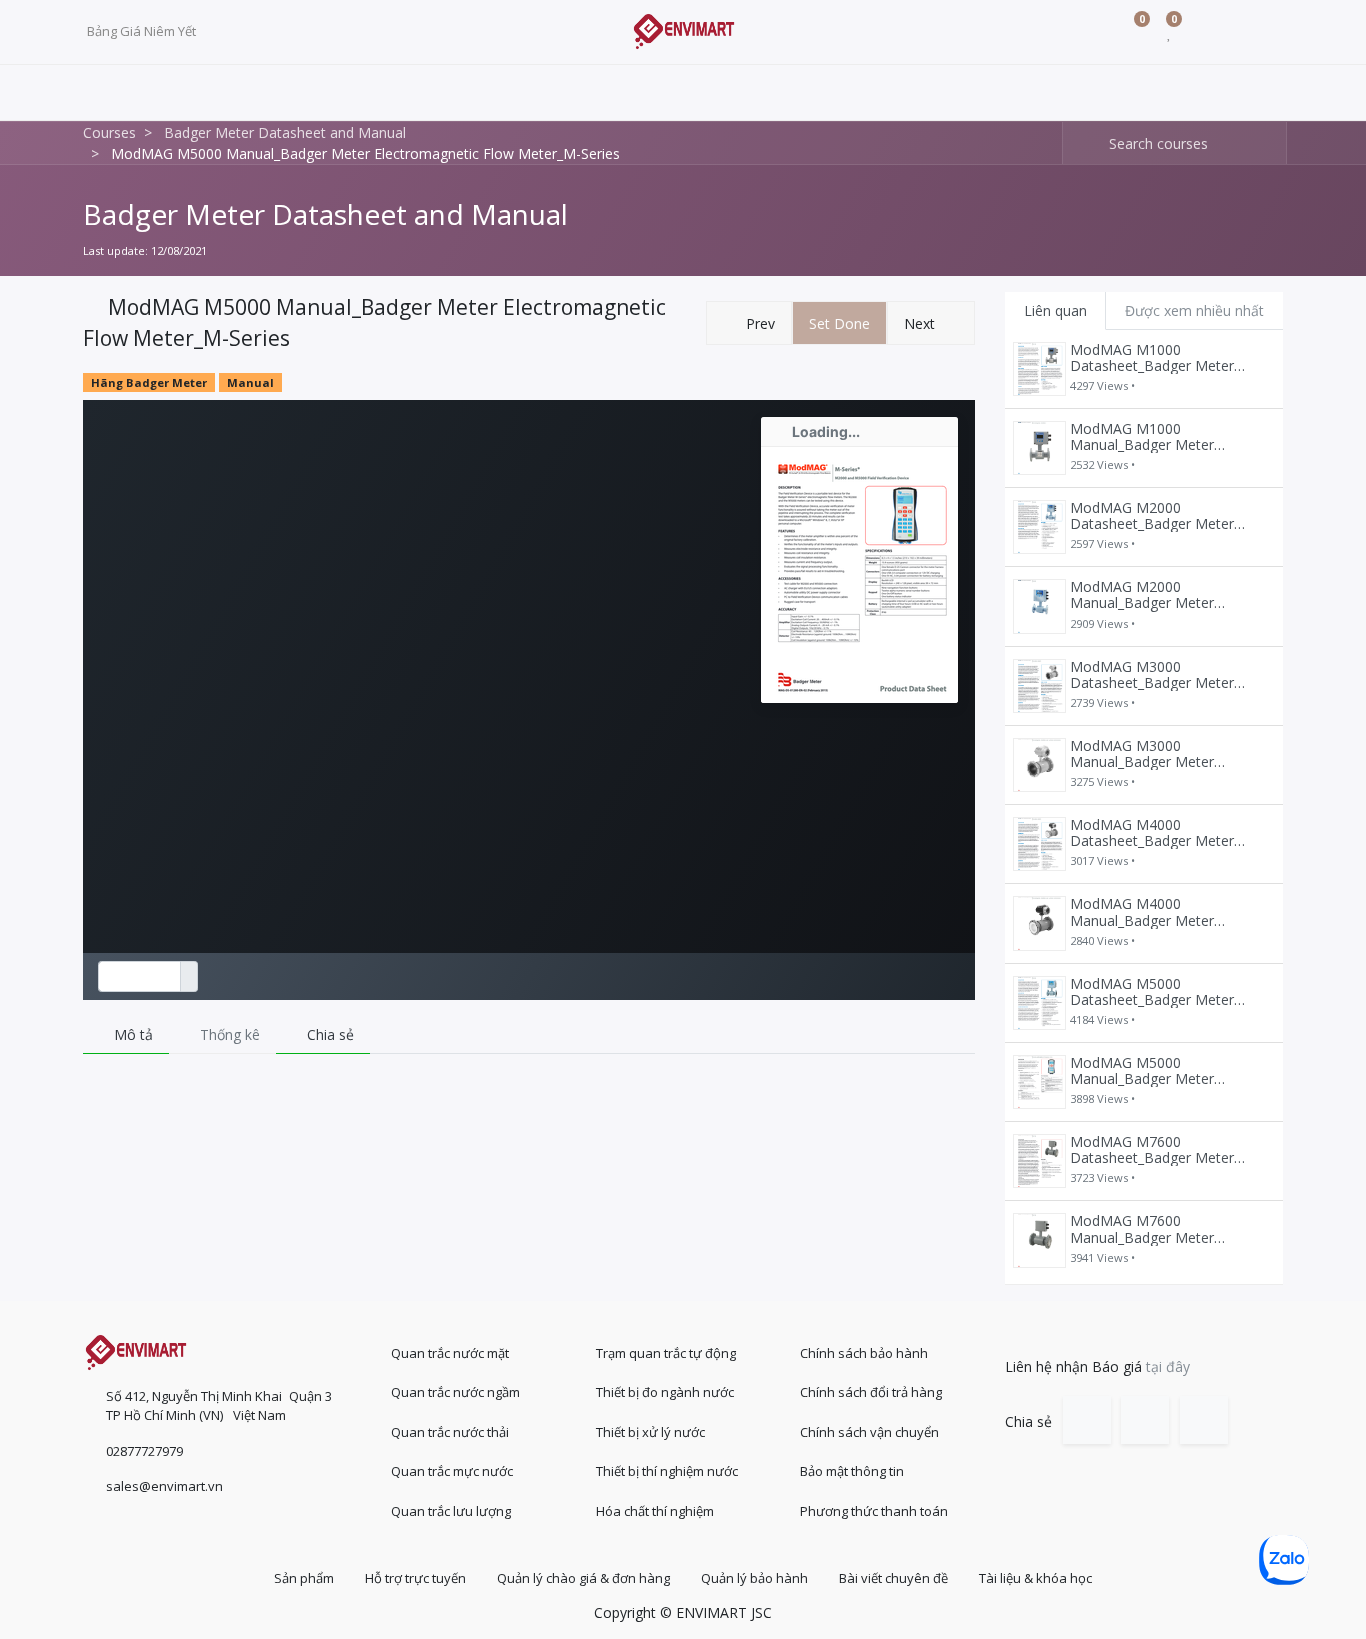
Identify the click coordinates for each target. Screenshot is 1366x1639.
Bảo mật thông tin (852, 1471)
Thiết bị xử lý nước (650, 1432)
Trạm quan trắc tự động (666, 1353)
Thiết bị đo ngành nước (665, 1392)
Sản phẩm (304, 1578)
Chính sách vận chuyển (869, 1432)
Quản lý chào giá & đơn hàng (583, 1578)
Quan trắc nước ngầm (455, 1392)
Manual (250, 382)
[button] (749, 323)
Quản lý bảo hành (754, 1578)
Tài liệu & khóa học (1035, 1578)
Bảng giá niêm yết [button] (143, 31)
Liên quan (1055, 310)
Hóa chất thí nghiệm (655, 1511)
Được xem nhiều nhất (1194, 310)
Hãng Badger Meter (149, 382)
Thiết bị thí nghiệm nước (667, 1471)
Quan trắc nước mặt (450, 1353)
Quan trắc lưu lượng (451, 1511)
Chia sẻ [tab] (328, 1034)
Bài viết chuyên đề (893, 1578)
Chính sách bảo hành (864, 1353)
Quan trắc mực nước (452, 1471)
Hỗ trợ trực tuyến (415, 1578)
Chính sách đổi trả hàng (871, 1392)
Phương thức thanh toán (874, 1511)
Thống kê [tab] (228, 1034)
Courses (109, 132)
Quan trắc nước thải (450, 1432)
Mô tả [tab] (131, 1034)
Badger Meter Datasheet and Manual (325, 214)
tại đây (1168, 1366)
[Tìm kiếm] (1078, 143)
